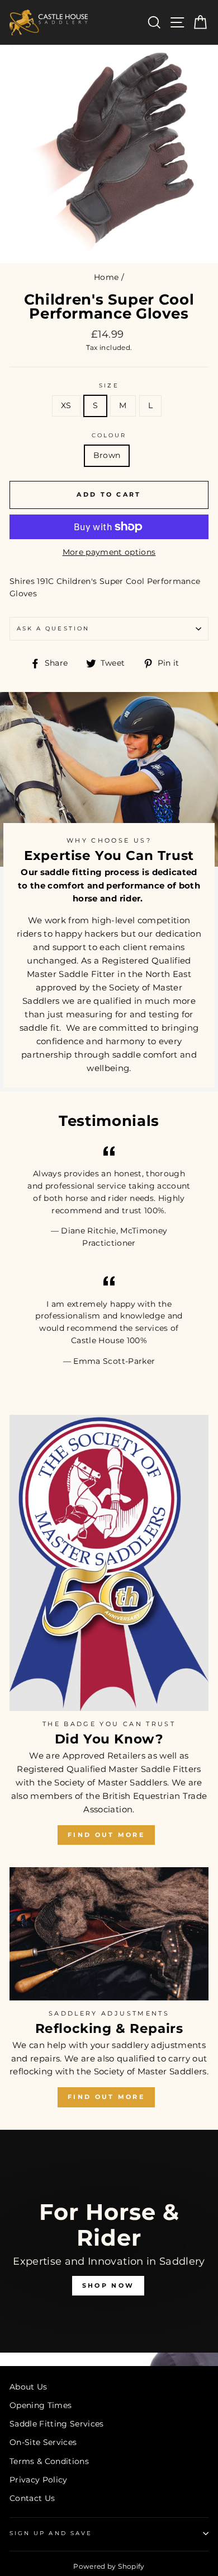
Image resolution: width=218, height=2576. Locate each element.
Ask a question (53, 628)
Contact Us (32, 2498)
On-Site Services (43, 2442)
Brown (107, 455)
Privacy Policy (39, 2480)
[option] (109, 2248)
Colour (109, 435)
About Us (29, 2387)
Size (109, 385)
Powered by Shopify (109, 2566)
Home (106, 277)
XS (66, 405)
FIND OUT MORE (106, 1835)
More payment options (109, 552)
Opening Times (41, 2405)
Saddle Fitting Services (57, 2424)
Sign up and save (51, 2533)
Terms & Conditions (49, 2461)
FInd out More (106, 2097)
